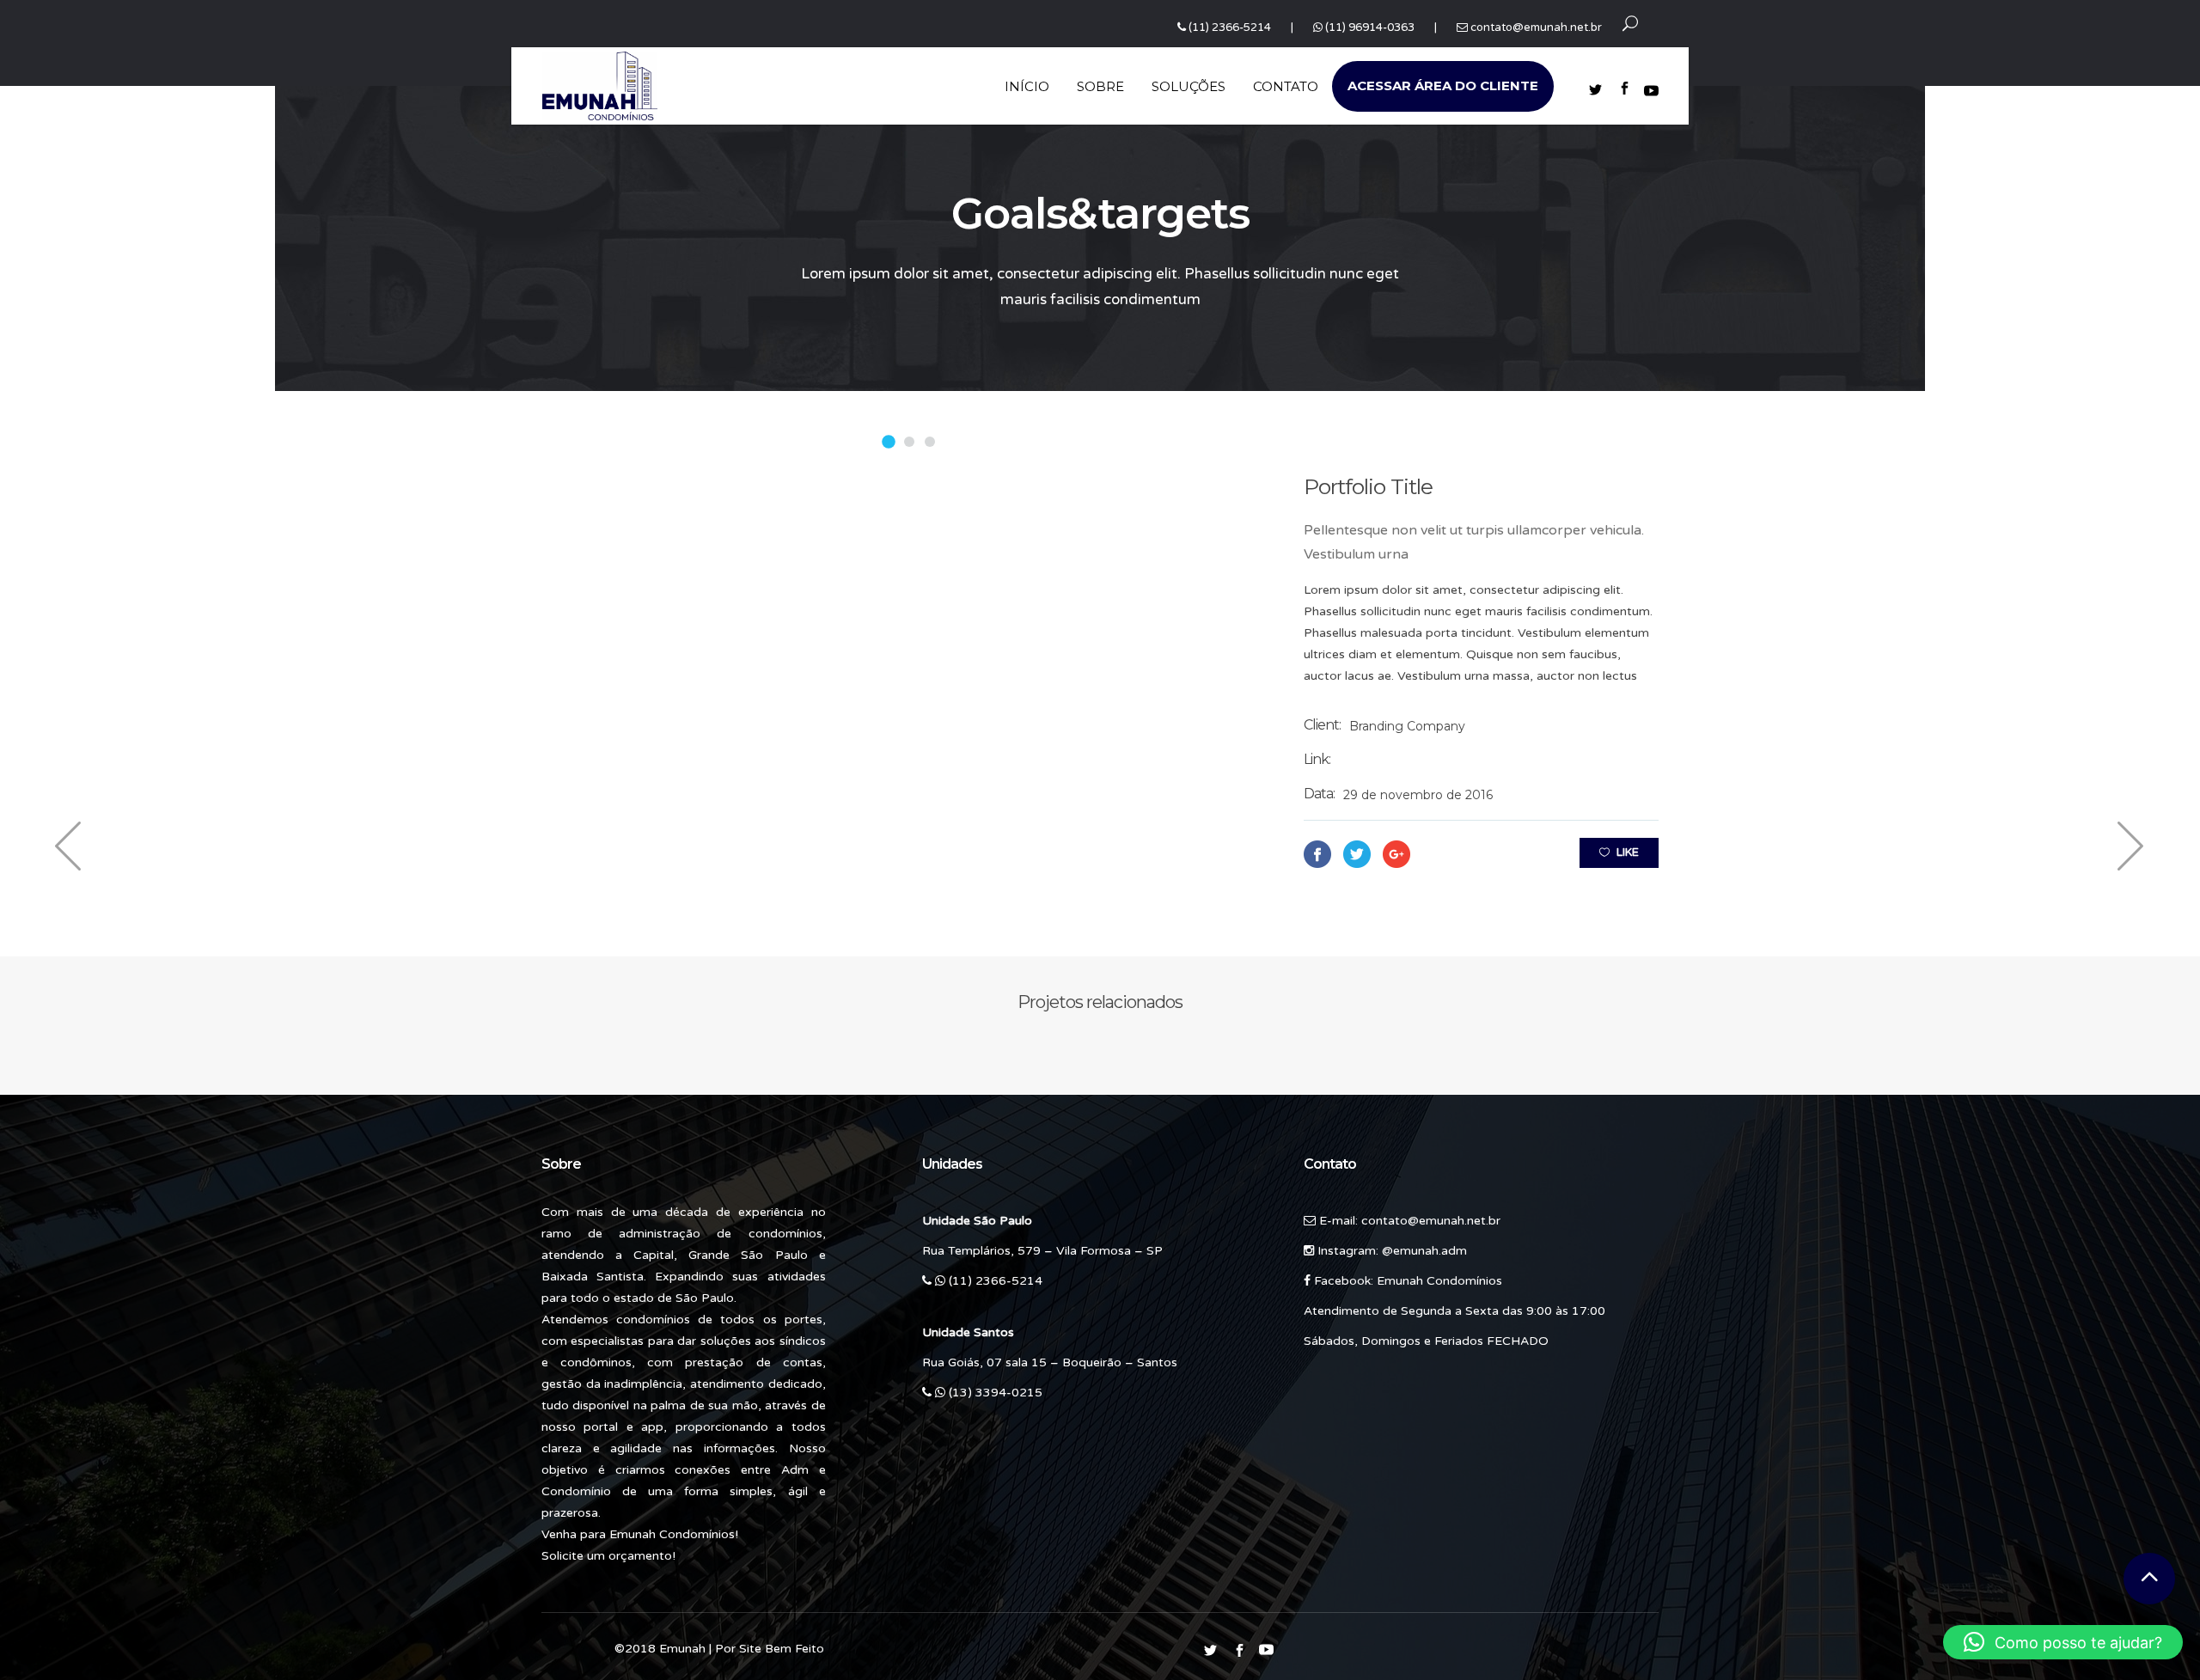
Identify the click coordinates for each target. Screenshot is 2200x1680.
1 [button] (889, 442)
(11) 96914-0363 (1370, 27)
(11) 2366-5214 (1230, 27)
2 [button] (910, 442)
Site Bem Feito (782, 1649)
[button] (2063, 1642)
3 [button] (930, 442)
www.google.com (1392, 761)
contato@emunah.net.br (1536, 27)
